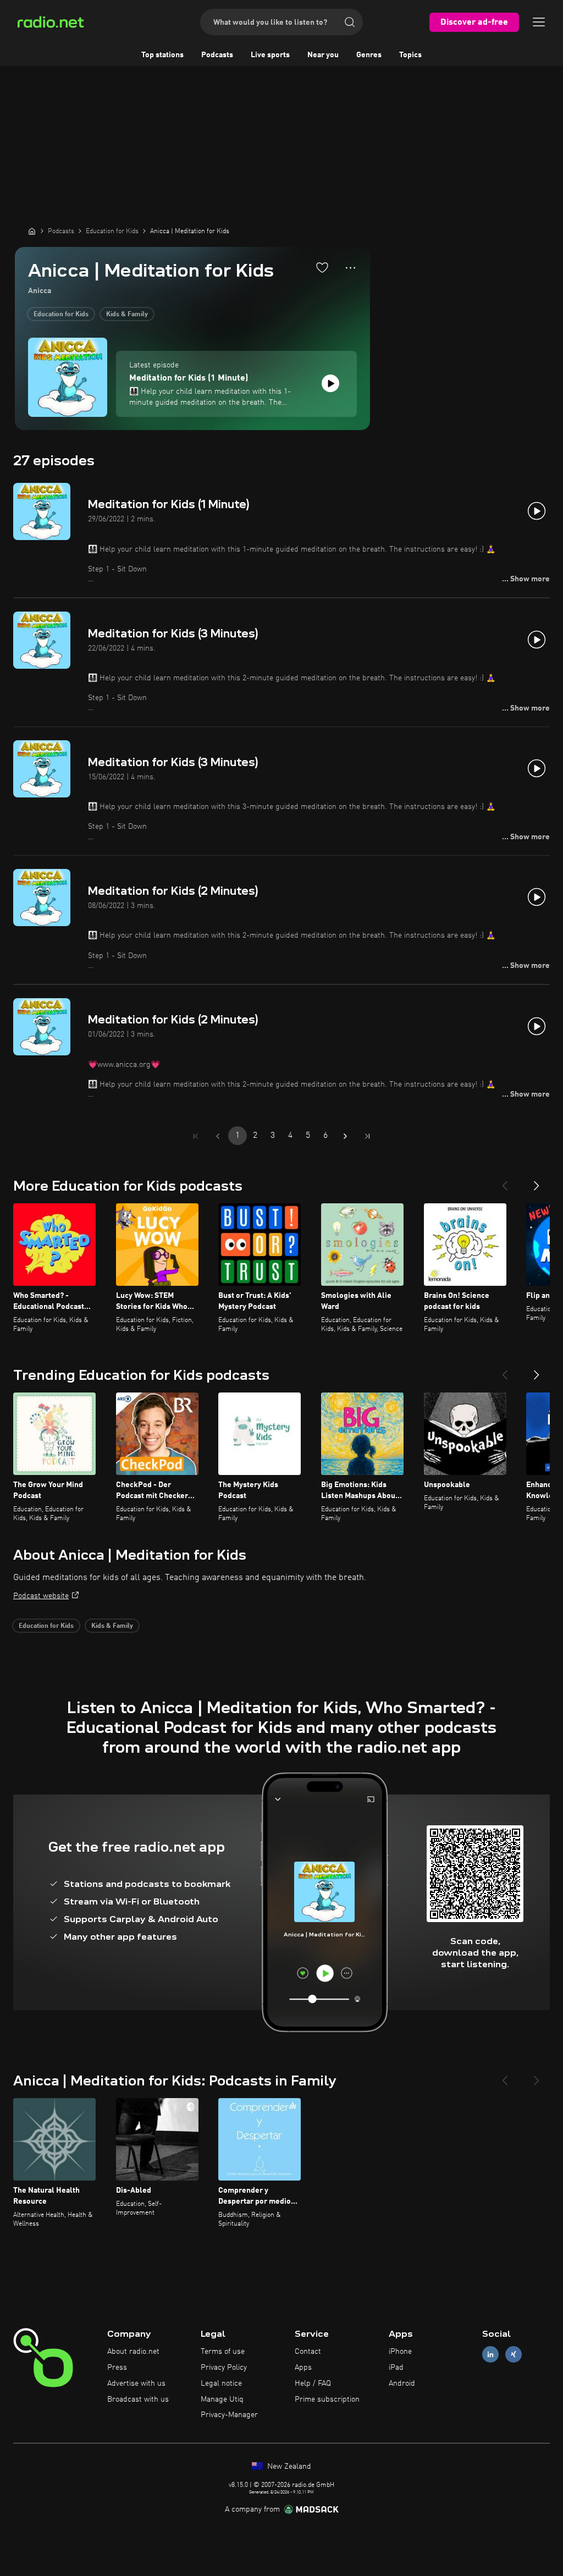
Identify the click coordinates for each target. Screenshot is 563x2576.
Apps (303, 2368)
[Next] (537, 1181)
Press (117, 2368)
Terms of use (223, 2352)
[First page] (196, 1136)
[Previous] (505, 1181)
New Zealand (288, 2467)
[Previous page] (218, 1136)
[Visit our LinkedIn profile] (490, 2355)
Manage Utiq (222, 2399)
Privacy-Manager (229, 2415)
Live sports (270, 55)
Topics (410, 55)
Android (402, 2384)
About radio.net (133, 2352)
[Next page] (345, 1136)
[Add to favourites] (322, 267)
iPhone (400, 2352)
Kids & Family (127, 315)
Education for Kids (61, 315)
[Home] (32, 231)
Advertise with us (136, 2384)
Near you (323, 55)
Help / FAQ (313, 2384)
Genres (369, 55)
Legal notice (221, 2384)
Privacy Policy (224, 2368)
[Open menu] (539, 22)
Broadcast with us (138, 2399)
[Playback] (330, 383)
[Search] (350, 22)
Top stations (162, 55)
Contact (308, 2352)
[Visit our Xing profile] (514, 2355)
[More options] (351, 268)
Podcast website (41, 1596)
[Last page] (367, 1136)
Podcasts (217, 55)
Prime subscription (327, 2399)
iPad (396, 2368)
